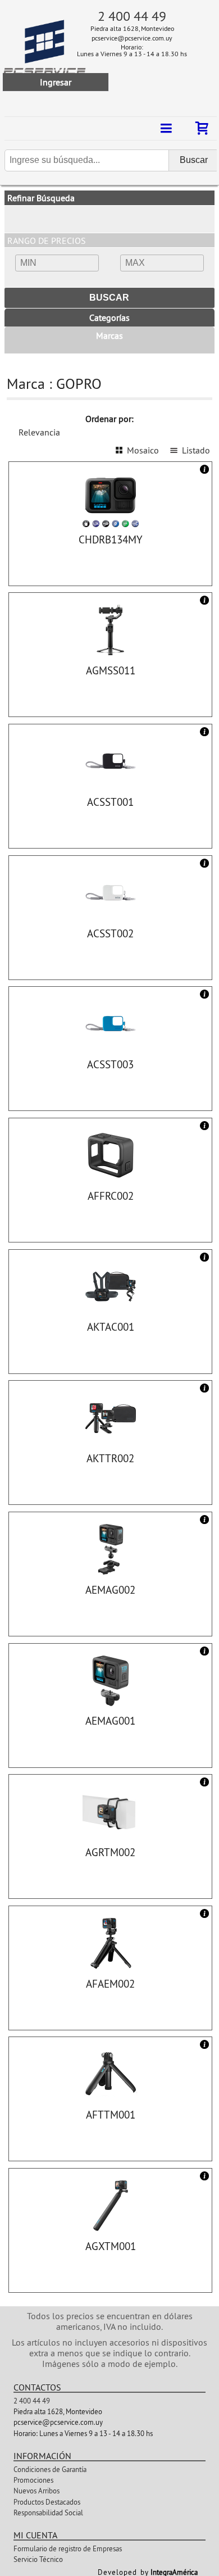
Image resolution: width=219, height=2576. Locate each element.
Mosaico (143, 450)
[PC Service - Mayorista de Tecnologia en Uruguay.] (24, 56)
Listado (196, 450)
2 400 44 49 (132, 16)
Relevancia (39, 432)
